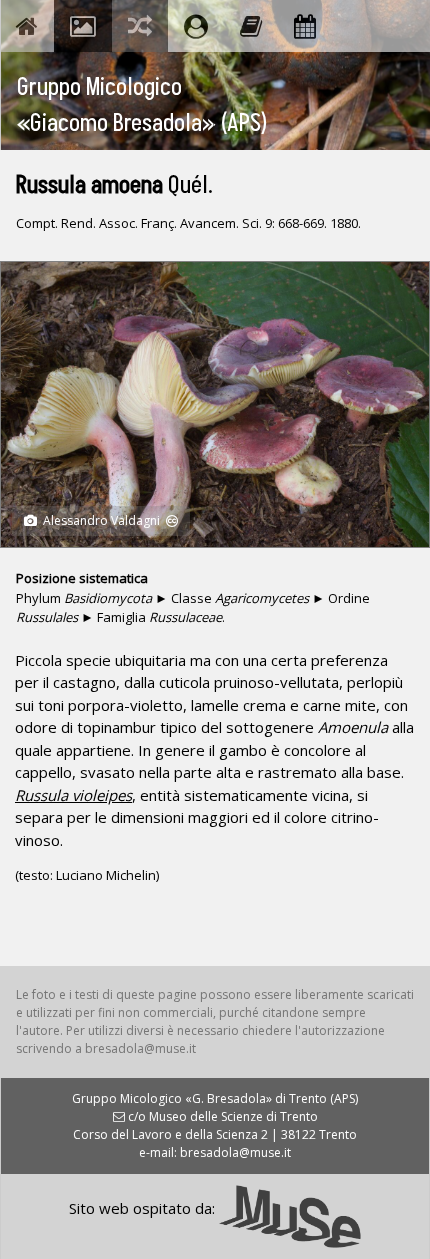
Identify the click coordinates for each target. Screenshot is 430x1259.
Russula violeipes (73, 795)
